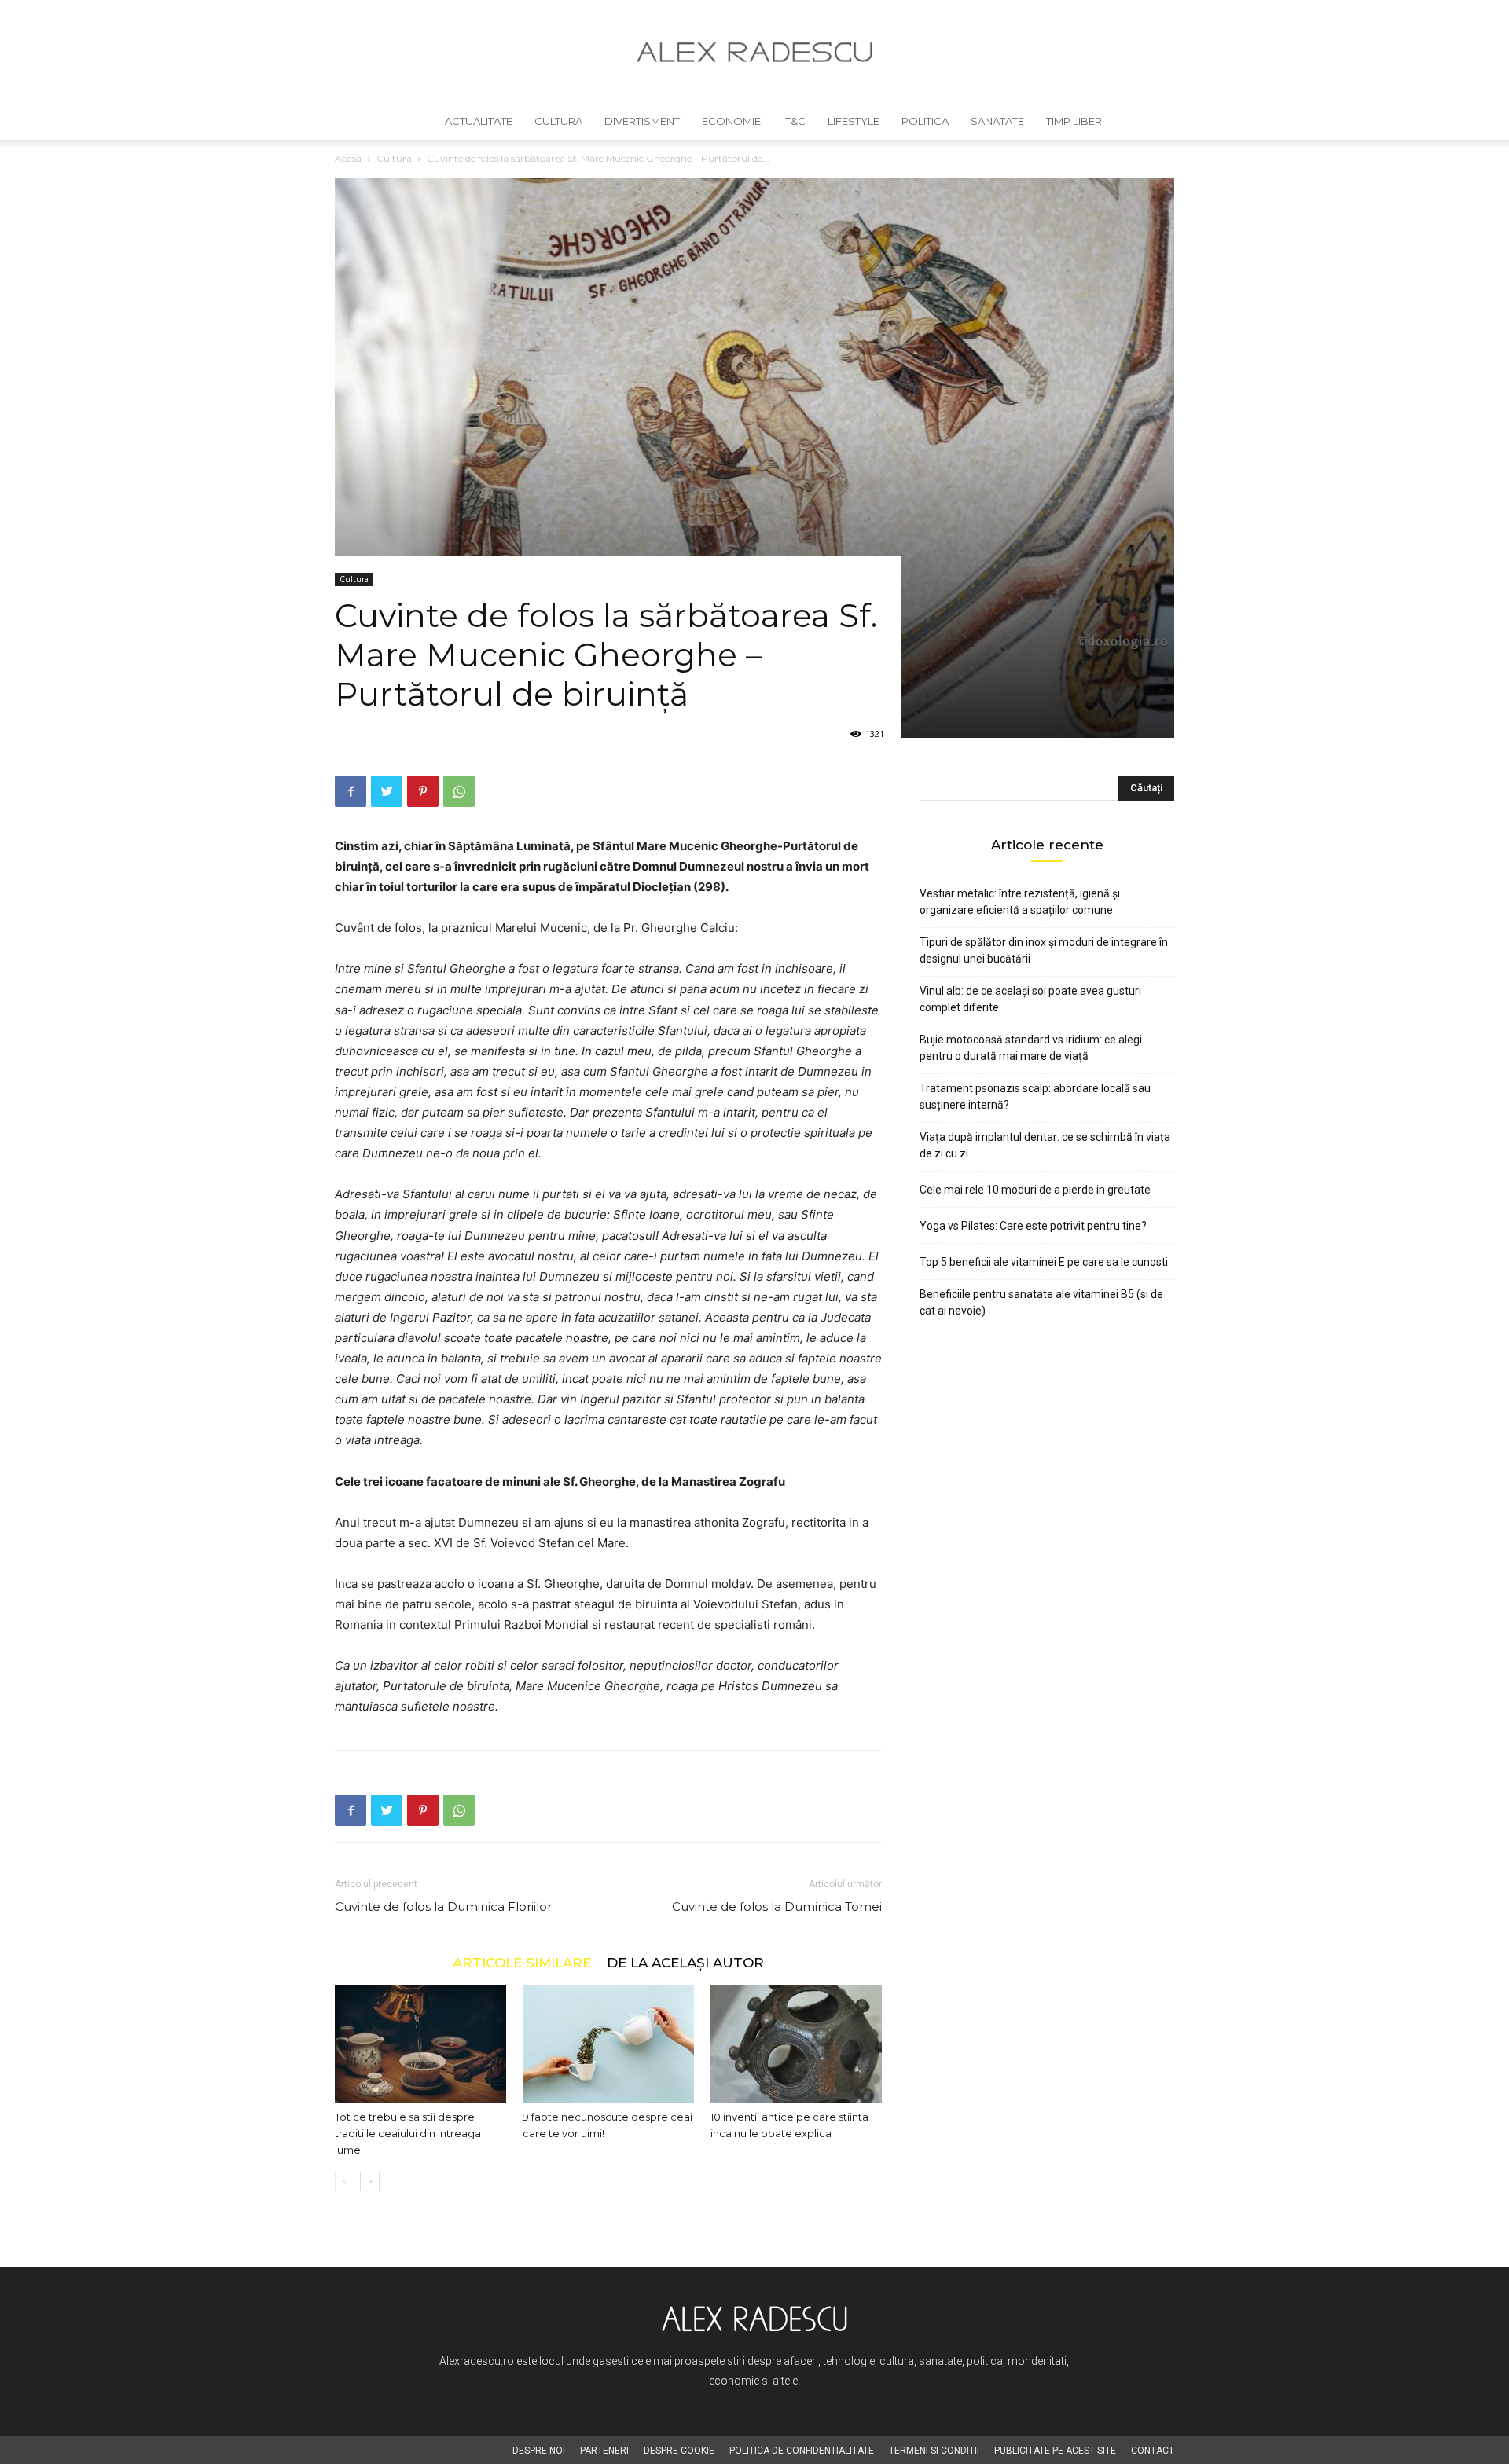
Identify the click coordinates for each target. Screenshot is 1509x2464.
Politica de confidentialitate (802, 2451)
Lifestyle (854, 121)
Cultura (558, 121)
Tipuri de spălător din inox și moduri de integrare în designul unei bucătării (1044, 950)
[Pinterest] (423, 791)
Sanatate (997, 121)
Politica (925, 121)
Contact (1153, 2451)
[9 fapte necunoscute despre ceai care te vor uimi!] (608, 2044)
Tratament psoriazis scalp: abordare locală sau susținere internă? (1035, 1096)
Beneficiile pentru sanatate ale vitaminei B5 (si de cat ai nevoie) (1041, 1302)
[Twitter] (387, 791)
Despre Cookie (679, 2451)
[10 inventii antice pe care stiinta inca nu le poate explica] (796, 2044)
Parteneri (604, 2451)
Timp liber (1074, 121)
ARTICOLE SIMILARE (522, 1962)
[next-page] (370, 2182)
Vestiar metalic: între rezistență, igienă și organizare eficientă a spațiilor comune (1020, 902)
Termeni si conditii (934, 2451)
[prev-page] (345, 2182)
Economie (731, 121)
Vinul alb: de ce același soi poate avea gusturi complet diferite (1030, 999)
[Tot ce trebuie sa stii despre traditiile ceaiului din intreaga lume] (420, 2044)
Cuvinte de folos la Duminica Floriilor (443, 1907)
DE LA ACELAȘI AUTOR (685, 1962)
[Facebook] (351, 791)
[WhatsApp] (459, 791)
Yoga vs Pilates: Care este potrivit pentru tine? (1033, 1226)
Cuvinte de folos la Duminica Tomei (777, 1907)
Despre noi (539, 2451)
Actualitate (479, 121)
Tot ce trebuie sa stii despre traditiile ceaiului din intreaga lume (408, 2133)
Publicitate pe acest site (1055, 2451)
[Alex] (754, 52)
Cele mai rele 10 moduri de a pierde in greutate (1035, 1190)
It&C (794, 121)
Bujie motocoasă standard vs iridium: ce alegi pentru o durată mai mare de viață (1031, 1048)
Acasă (348, 158)
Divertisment (642, 121)
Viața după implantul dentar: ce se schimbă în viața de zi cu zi (1045, 1145)
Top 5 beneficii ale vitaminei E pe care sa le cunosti (1044, 1262)
